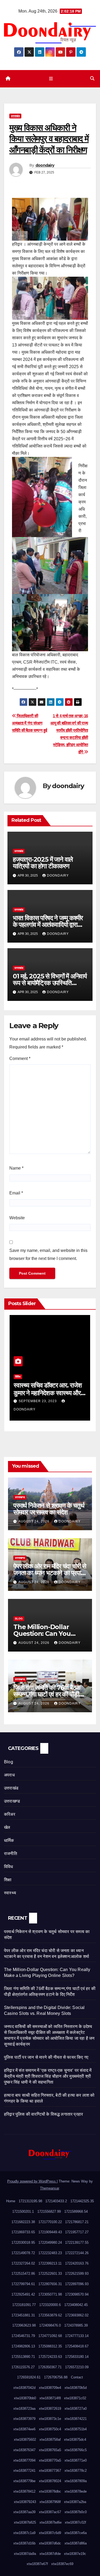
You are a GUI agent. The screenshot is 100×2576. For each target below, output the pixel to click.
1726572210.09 (77, 2367)
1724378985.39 (76, 2325)
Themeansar (49, 2188)
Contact (77, 2377)
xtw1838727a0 (76, 2409)
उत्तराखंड (15, 116)
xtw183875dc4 (75, 2440)
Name (16, 1168)
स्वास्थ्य (10, 1893)
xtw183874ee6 (24, 2429)
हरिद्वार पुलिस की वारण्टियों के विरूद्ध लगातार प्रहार (43, 2114)
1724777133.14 (77, 2336)
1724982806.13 (23, 2346)
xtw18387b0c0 (76, 2512)
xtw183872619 (50, 2409)
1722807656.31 (50, 2284)
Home (11, 2201)
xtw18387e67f (37, 2564)
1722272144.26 (77, 2253)
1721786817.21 (77, 2222)
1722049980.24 (50, 2243)
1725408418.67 (77, 2346)
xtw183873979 (24, 2419)
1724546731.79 (23, 2336)
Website (17, 1218)
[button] (92, 78)
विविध (18, 1377)
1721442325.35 (82, 2201)
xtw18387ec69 (62, 2564)
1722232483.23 (50, 2253)
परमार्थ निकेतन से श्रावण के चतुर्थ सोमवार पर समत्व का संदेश (49, 1509)
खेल (7, 1827)
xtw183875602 (25, 2440)
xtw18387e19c (75, 2554)
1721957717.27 (77, 2232)
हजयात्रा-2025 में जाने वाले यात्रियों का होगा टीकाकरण (43, 863)
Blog (19, 1619)
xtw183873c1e (50, 2419)
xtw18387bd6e (51, 2522)
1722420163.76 (77, 2263)
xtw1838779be (24, 2481)
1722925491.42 (23, 2294)
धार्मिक (9, 1840)
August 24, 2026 (34, 1521)
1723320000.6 (50, 2305)
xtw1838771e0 (76, 2460)
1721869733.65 (23, 2232)
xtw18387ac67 (50, 2512)
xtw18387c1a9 (24, 2533)
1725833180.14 (77, 2357)
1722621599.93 (77, 2274)
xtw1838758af (50, 2440)
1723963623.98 (24, 2325)
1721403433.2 (56, 2201)
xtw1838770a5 (50, 2460)
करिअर (10, 1814)
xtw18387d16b (24, 2543)
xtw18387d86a (76, 2543)
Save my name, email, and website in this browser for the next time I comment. (48, 1254)
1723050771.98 (50, 2294)
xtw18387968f (50, 2502)
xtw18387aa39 (24, 2512)
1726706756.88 (56, 2377)
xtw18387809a (76, 2481)
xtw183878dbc (50, 2491)
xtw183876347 (24, 2450)
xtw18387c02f (75, 2522)
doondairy (45, 165)
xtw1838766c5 (76, 2450)
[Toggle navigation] (51, 79)
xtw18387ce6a (76, 2533)
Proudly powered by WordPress (32, 2181)
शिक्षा (8, 1880)
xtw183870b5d (76, 2388)
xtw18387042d (24, 2388)
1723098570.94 (77, 2294)
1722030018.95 (23, 2243)
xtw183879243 (25, 2502)
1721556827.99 (49, 2211)
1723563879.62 (50, 2315)
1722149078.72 (23, 2253)
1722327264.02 (23, 2263)
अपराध (9, 1775)
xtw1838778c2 (76, 2471)
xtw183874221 (76, 2419)
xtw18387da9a (25, 2554)
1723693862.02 (77, 2315)
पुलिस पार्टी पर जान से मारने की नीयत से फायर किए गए (46, 2057)
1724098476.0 (50, 2325)
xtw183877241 (24, 2471)
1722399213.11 (50, 2263)
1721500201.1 (23, 2211)
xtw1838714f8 (50, 2398)
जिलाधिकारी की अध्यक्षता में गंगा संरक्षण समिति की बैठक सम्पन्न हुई (29, 723)
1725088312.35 (50, 2346)
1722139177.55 (77, 2243)
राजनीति (11, 1854)
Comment (20, 1058)
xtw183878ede (76, 2491)
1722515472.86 (23, 2274)
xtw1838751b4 (76, 2429)
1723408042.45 (76, 2305)
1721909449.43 (50, 2232)
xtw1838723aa (24, 2409)
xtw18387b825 (25, 2522)
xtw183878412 (24, 2491)
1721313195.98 (30, 2201)
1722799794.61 (23, 2284)
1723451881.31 (23, 2315)
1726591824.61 (29, 2377)
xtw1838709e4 (50, 2388)
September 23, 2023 (38, 1401)
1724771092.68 (50, 2336)
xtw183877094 (24, 2460)
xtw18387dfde (50, 2554)
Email (16, 1193)
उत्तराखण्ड (20, 1497)
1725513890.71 (23, 2357)
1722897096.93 (77, 2284)
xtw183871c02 (75, 2398)
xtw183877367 (50, 2471)
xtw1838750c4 (50, 2429)
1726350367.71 (50, 2367)
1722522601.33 (50, 2274)
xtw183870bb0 (25, 2398)
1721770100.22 (50, 2222)
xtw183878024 (50, 2481)
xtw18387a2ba (75, 2502)
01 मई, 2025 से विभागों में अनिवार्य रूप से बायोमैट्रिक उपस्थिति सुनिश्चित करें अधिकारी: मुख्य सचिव (50, 983)
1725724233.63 (50, 2357)
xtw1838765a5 (50, 2450)
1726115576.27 (23, 2367)
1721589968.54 (76, 2211)
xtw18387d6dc (50, 2543)
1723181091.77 (24, 2305)
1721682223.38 (23, 2222)
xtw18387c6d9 (50, 2533)
